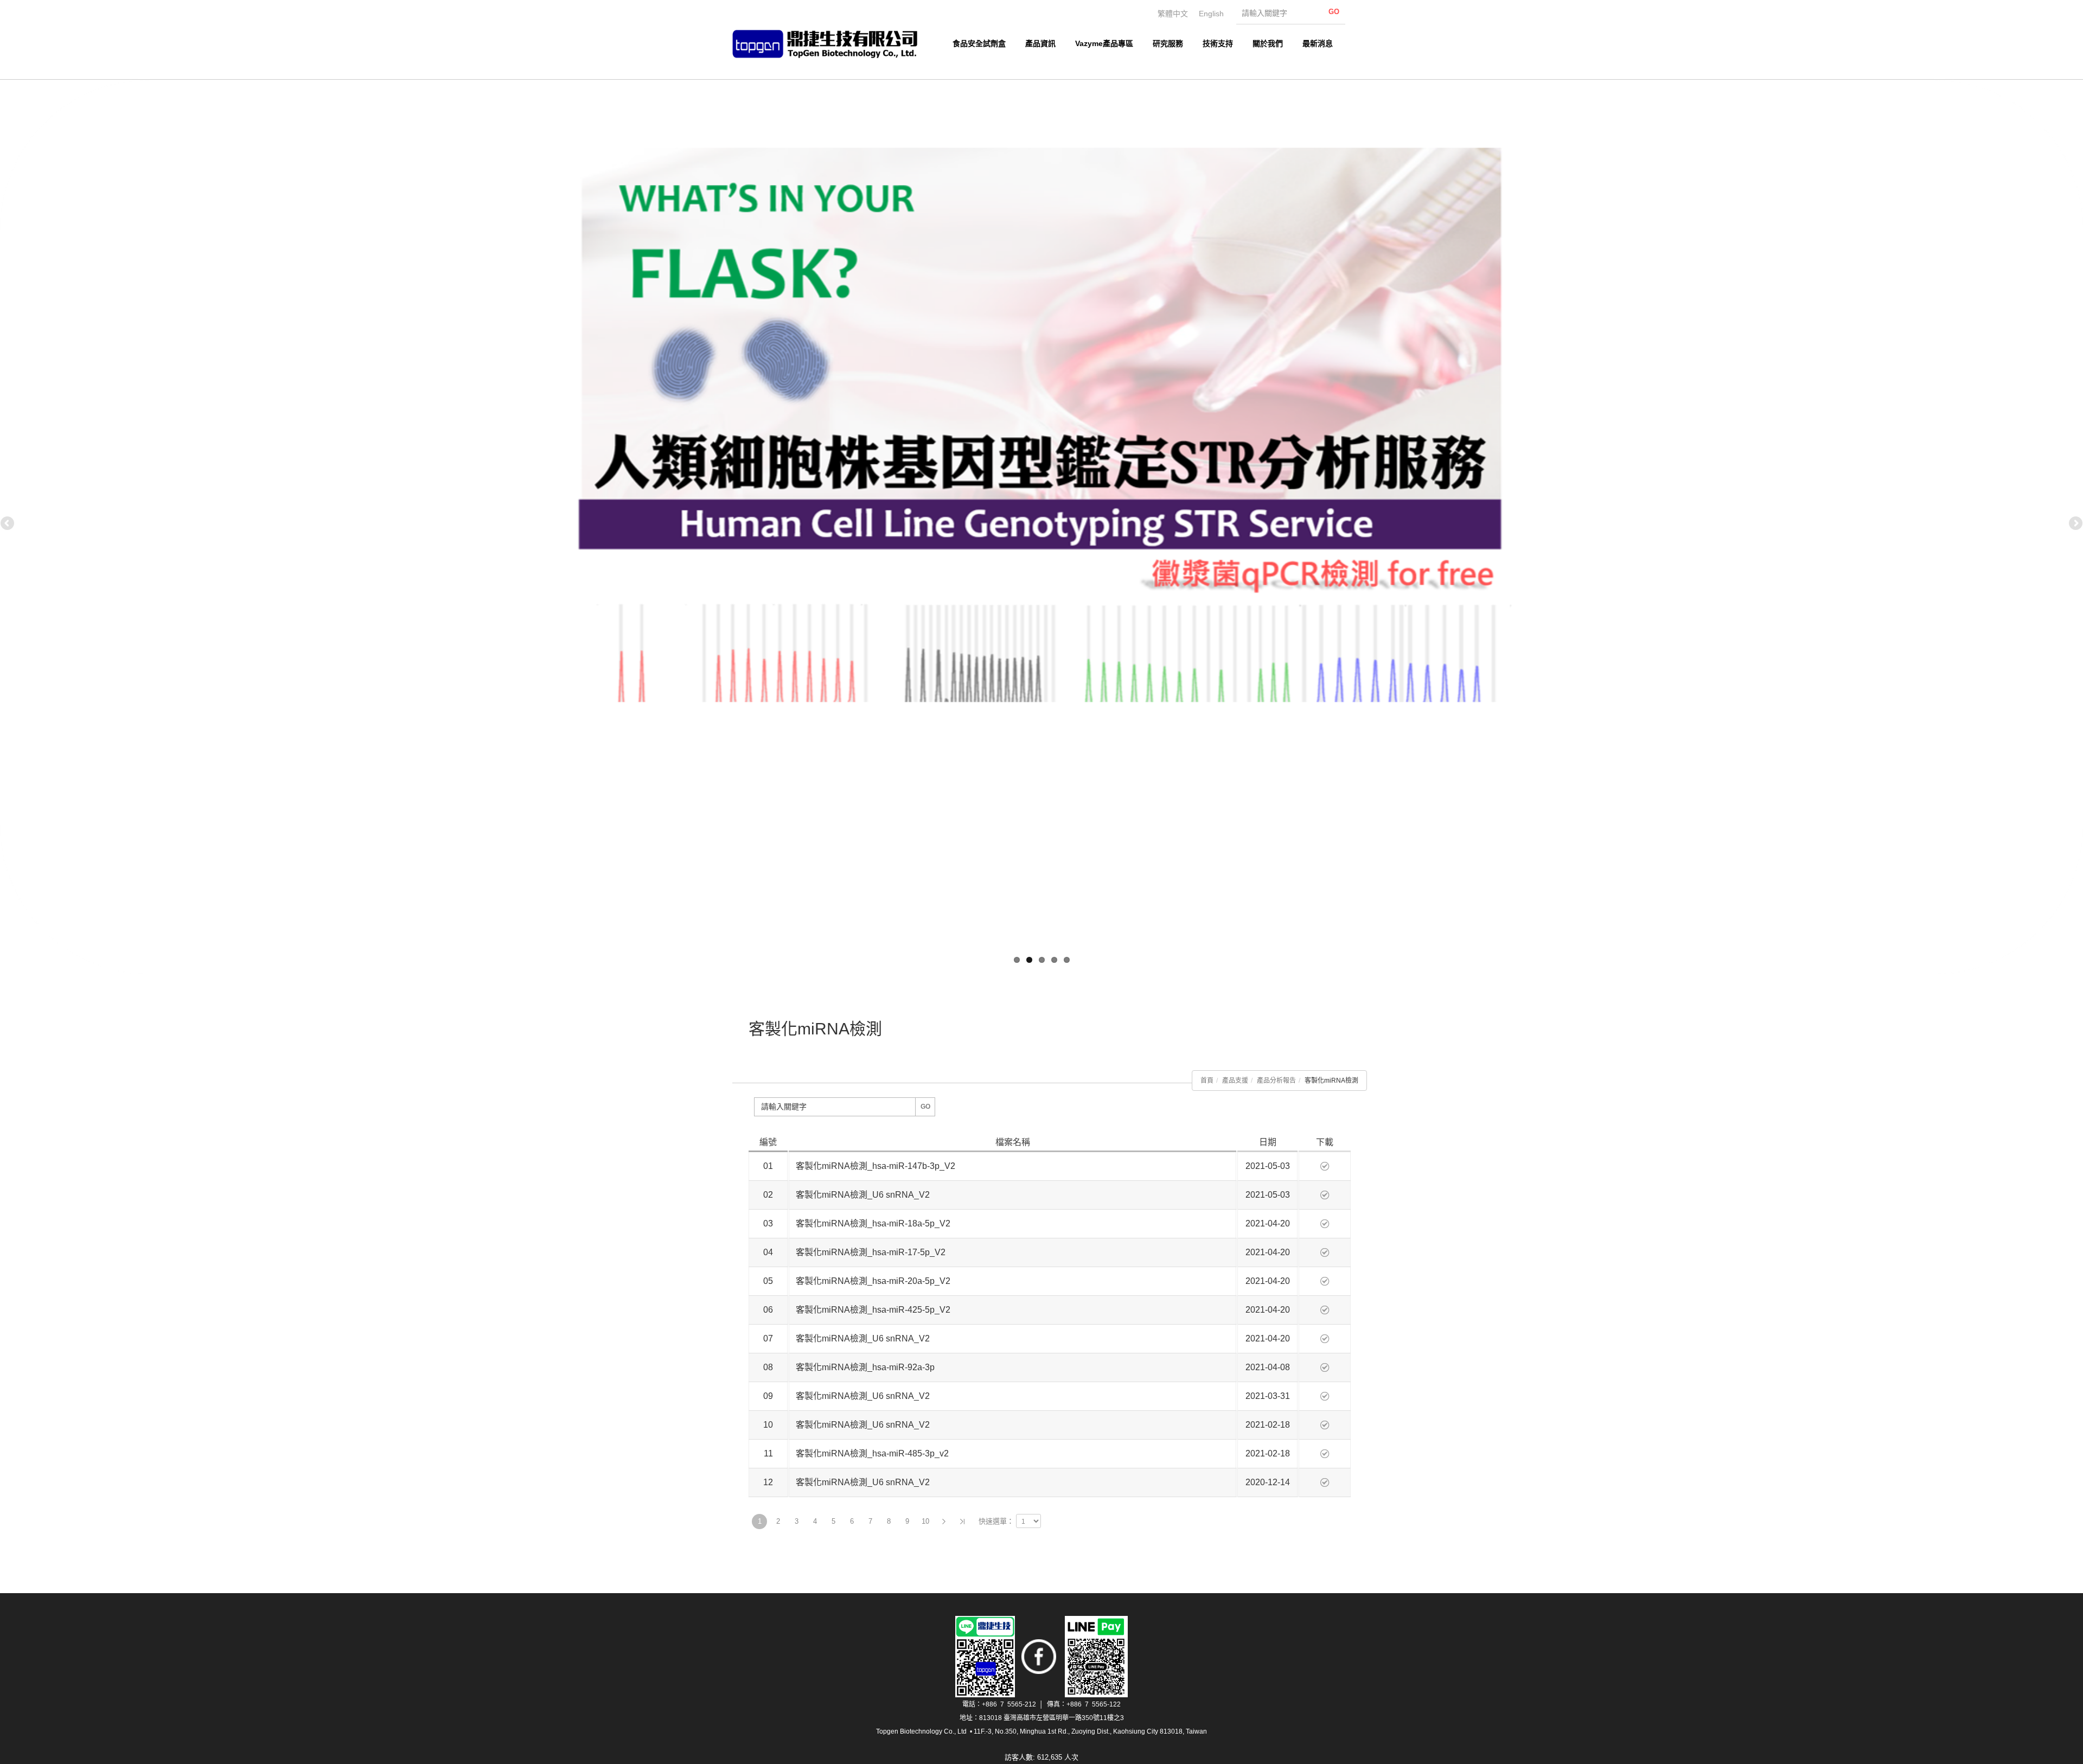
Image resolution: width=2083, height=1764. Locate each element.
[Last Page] (962, 1522)
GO (925, 1107)
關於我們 (1268, 43)
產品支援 (1235, 1081)
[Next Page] (944, 1522)
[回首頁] (830, 44)
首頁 (1207, 1081)
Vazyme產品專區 (1104, 43)
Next (2075, 524)
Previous (8, 524)
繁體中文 (1173, 14)
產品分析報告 (1276, 1081)
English (1211, 14)
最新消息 (1318, 43)
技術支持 (1218, 43)
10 (925, 1521)
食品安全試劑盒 (979, 43)
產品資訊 (1040, 43)
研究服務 (1168, 43)
